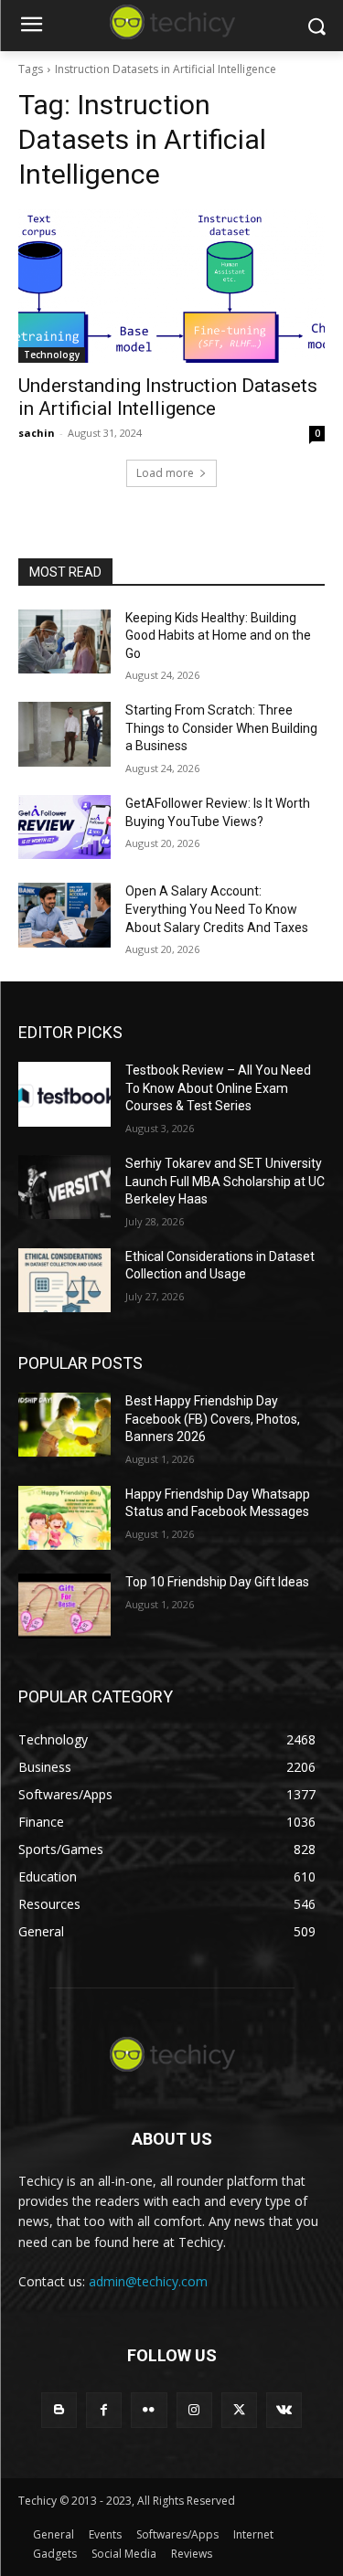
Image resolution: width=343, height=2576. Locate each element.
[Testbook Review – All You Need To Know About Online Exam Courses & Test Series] (64, 1094)
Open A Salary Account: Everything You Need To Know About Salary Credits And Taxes (217, 909)
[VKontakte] (284, 2410)
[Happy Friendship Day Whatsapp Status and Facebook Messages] (64, 1518)
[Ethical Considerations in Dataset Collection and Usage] (64, 1280)
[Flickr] (149, 2410)
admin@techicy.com (148, 2281)
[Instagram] (194, 2410)
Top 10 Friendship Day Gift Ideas (217, 1582)
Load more (165, 473)
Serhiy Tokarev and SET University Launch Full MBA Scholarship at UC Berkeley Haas (225, 1181)
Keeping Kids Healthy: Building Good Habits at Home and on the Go (218, 636)
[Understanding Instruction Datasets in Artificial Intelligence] (171, 286)
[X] (239, 2410)
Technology (52, 355)
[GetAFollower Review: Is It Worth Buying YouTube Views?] (64, 827)
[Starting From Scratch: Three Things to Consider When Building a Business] (64, 734)
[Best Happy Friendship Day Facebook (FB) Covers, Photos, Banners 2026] (64, 1425)
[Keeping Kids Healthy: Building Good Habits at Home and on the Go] (64, 641)
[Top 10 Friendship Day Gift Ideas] (64, 1606)
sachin (37, 433)
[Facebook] (104, 2410)
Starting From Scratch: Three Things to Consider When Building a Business (221, 728)
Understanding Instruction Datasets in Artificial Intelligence (168, 397)
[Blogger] (59, 2410)
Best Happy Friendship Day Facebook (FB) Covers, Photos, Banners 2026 (213, 1419)
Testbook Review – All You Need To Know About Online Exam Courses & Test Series (218, 1088)
